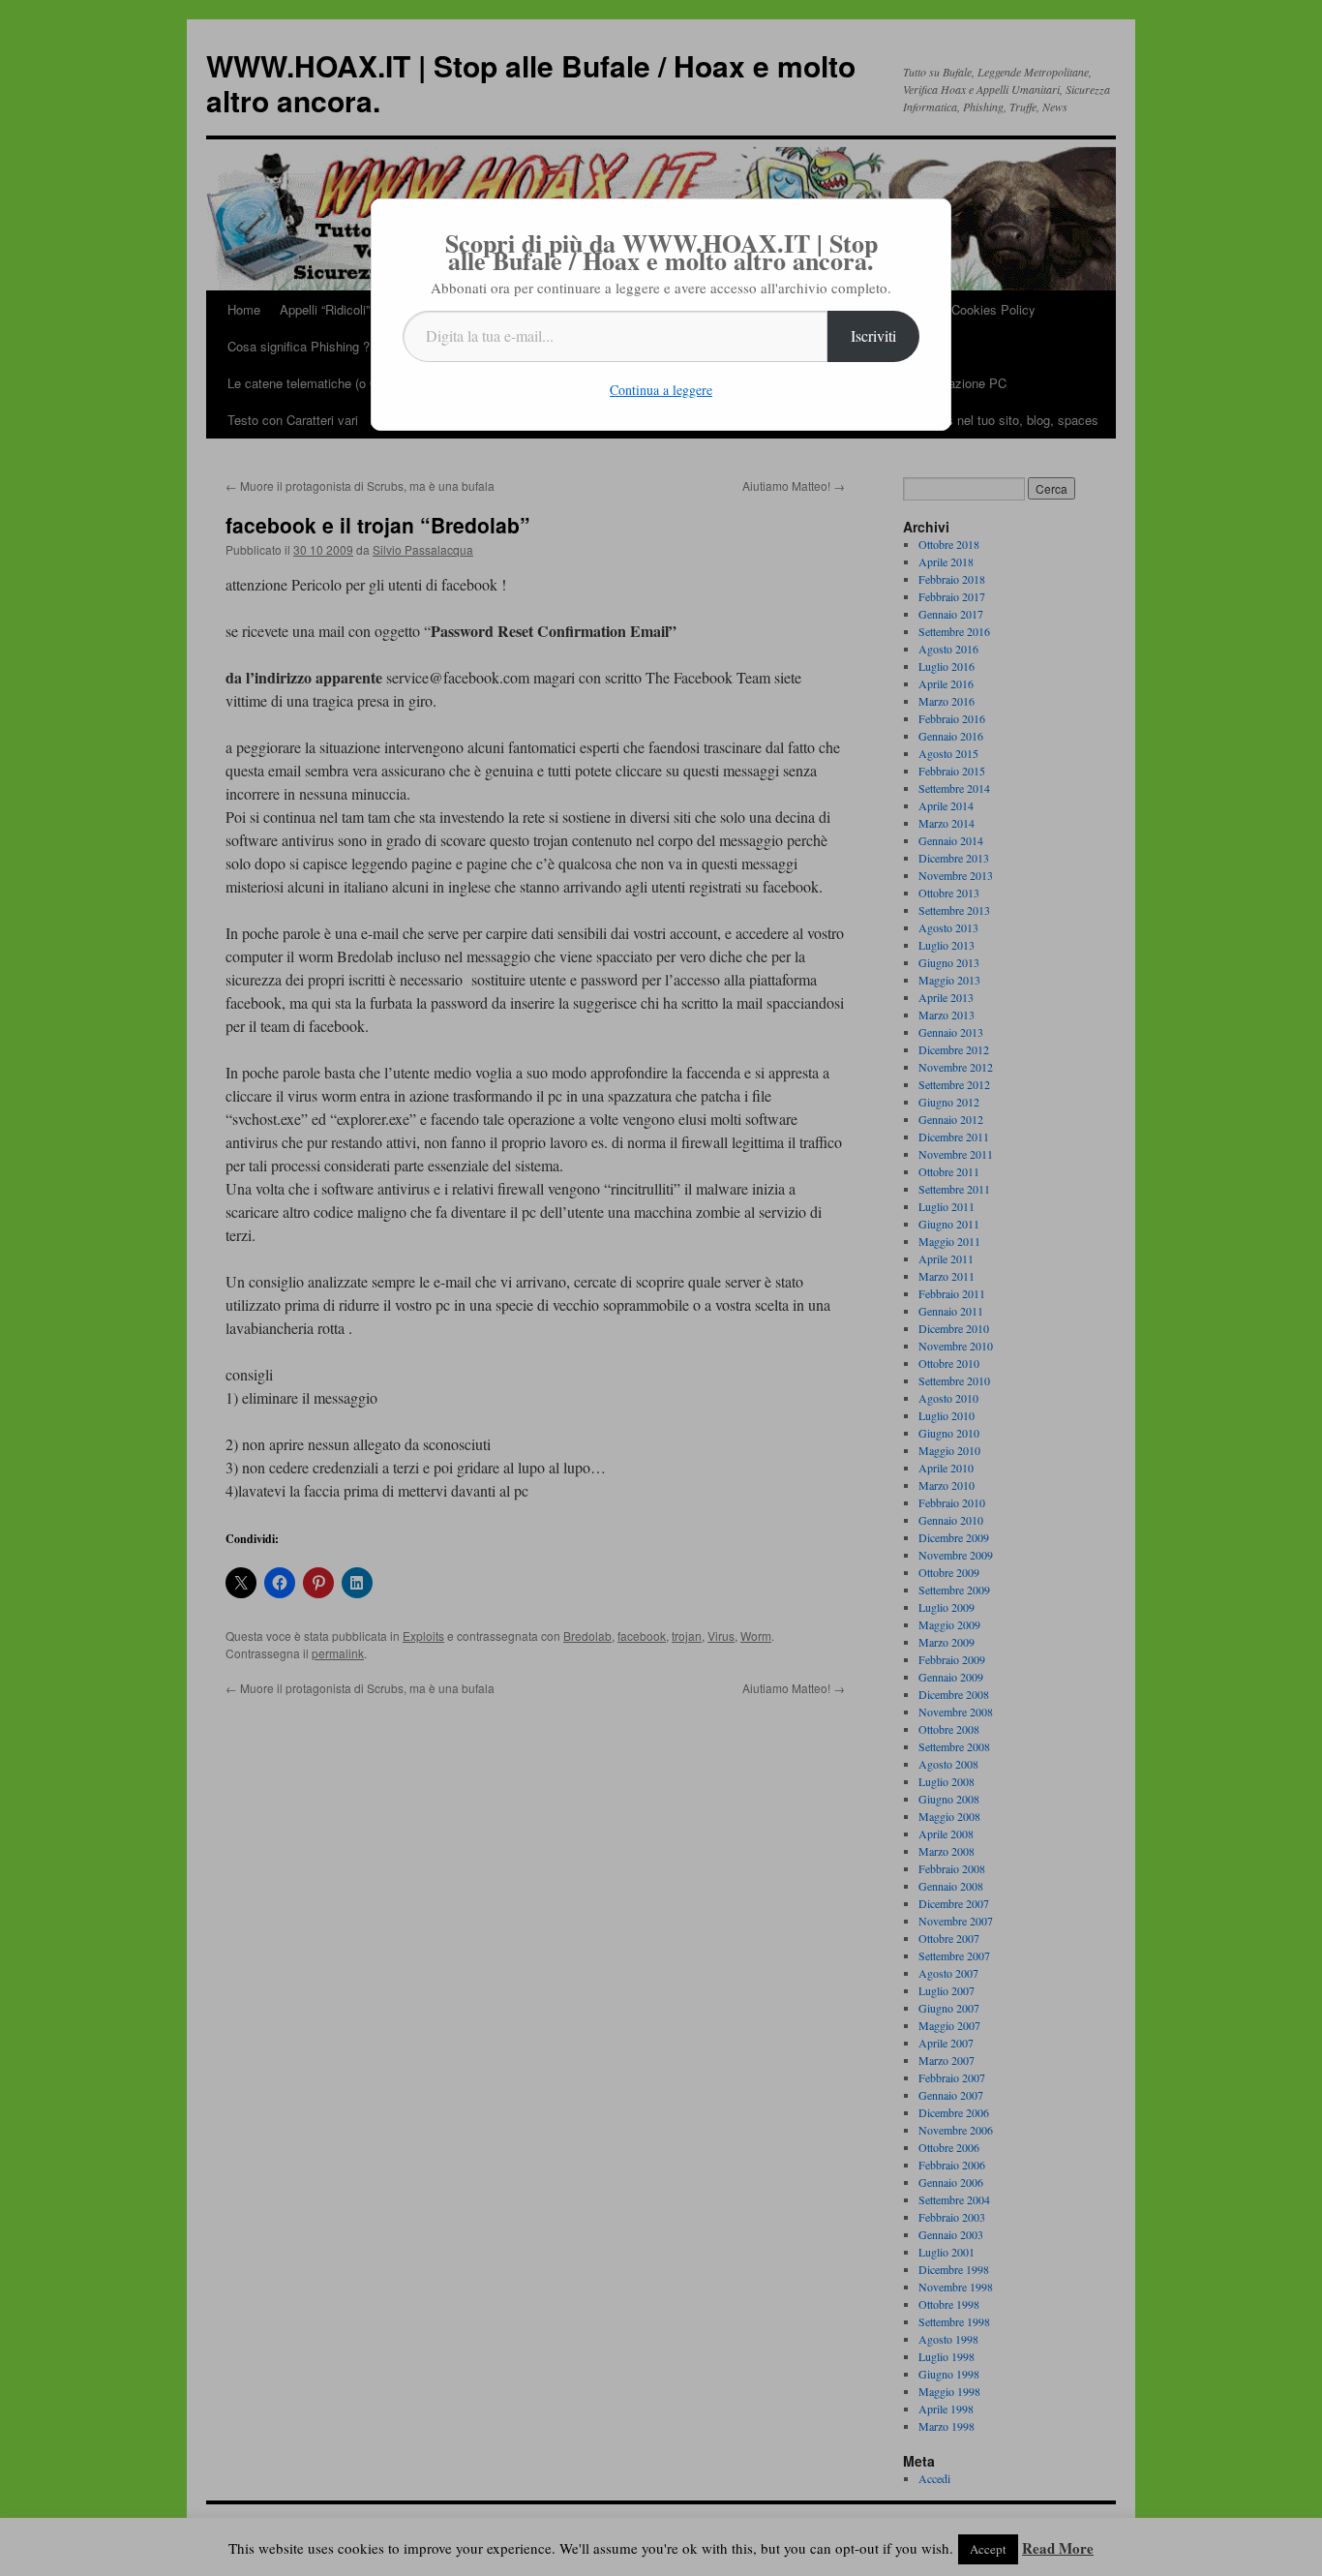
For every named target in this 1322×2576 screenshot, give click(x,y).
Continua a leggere (661, 390)
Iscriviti (873, 335)
